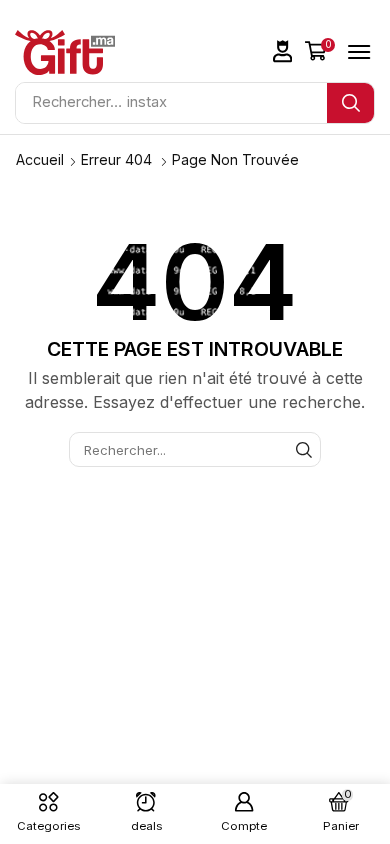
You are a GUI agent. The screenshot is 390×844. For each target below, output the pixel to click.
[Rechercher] (350, 103)
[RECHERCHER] (304, 449)
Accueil (40, 159)
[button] (283, 51)
